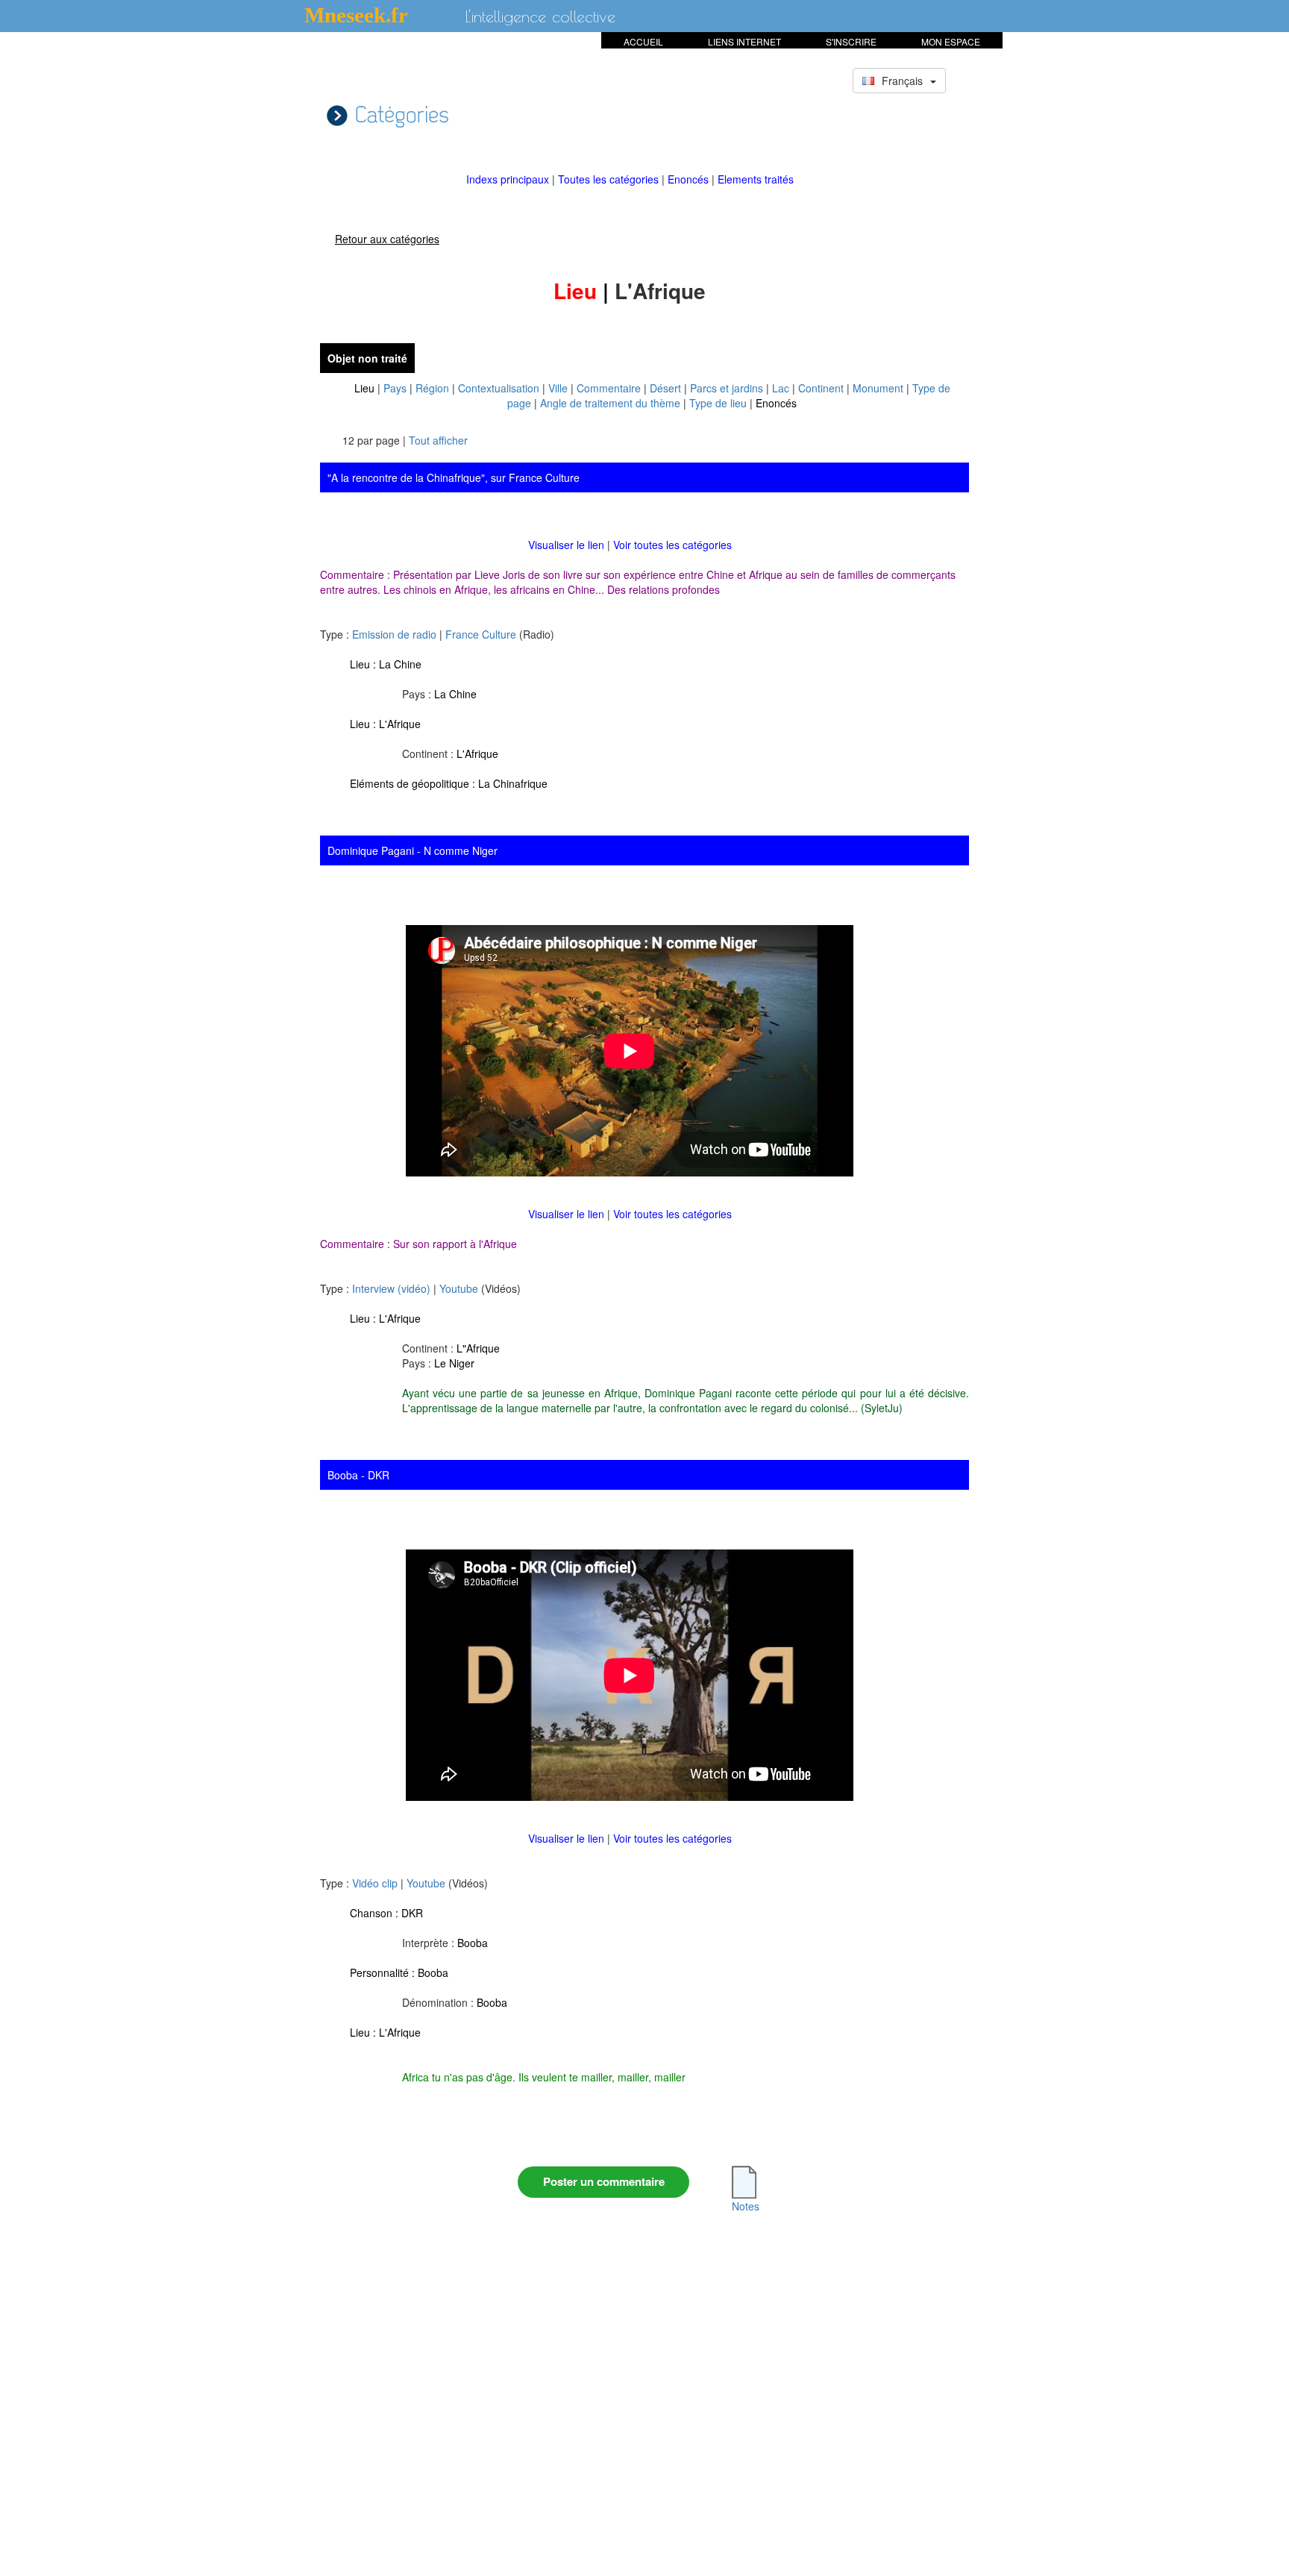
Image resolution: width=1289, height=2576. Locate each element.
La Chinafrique (513, 783)
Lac (781, 388)
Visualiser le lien (568, 545)
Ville (558, 388)
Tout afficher (438, 440)
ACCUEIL (643, 41)
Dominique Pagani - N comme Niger (413, 850)
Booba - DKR (358, 1475)
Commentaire (609, 388)
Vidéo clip (375, 1883)
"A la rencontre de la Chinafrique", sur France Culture (454, 477)
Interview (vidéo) (391, 1288)
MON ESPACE (951, 41)
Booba (473, 1943)
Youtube (459, 1288)
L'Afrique (400, 724)
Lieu (364, 388)
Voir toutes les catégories (672, 545)
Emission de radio (394, 634)
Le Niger (454, 1363)
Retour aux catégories (387, 239)
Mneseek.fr (356, 15)
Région (432, 388)
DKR (412, 1913)
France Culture (481, 634)
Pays (395, 388)
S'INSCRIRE (851, 41)
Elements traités (756, 179)
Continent (821, 388)
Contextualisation (499, 388)
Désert (665, 388)
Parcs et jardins (727, 388)
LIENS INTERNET (744, 41)
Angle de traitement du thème (610, 403)
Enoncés (690, 179)
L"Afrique (478, 1348)
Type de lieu (718, 403)
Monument (878, 388)
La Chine (400, 664)
